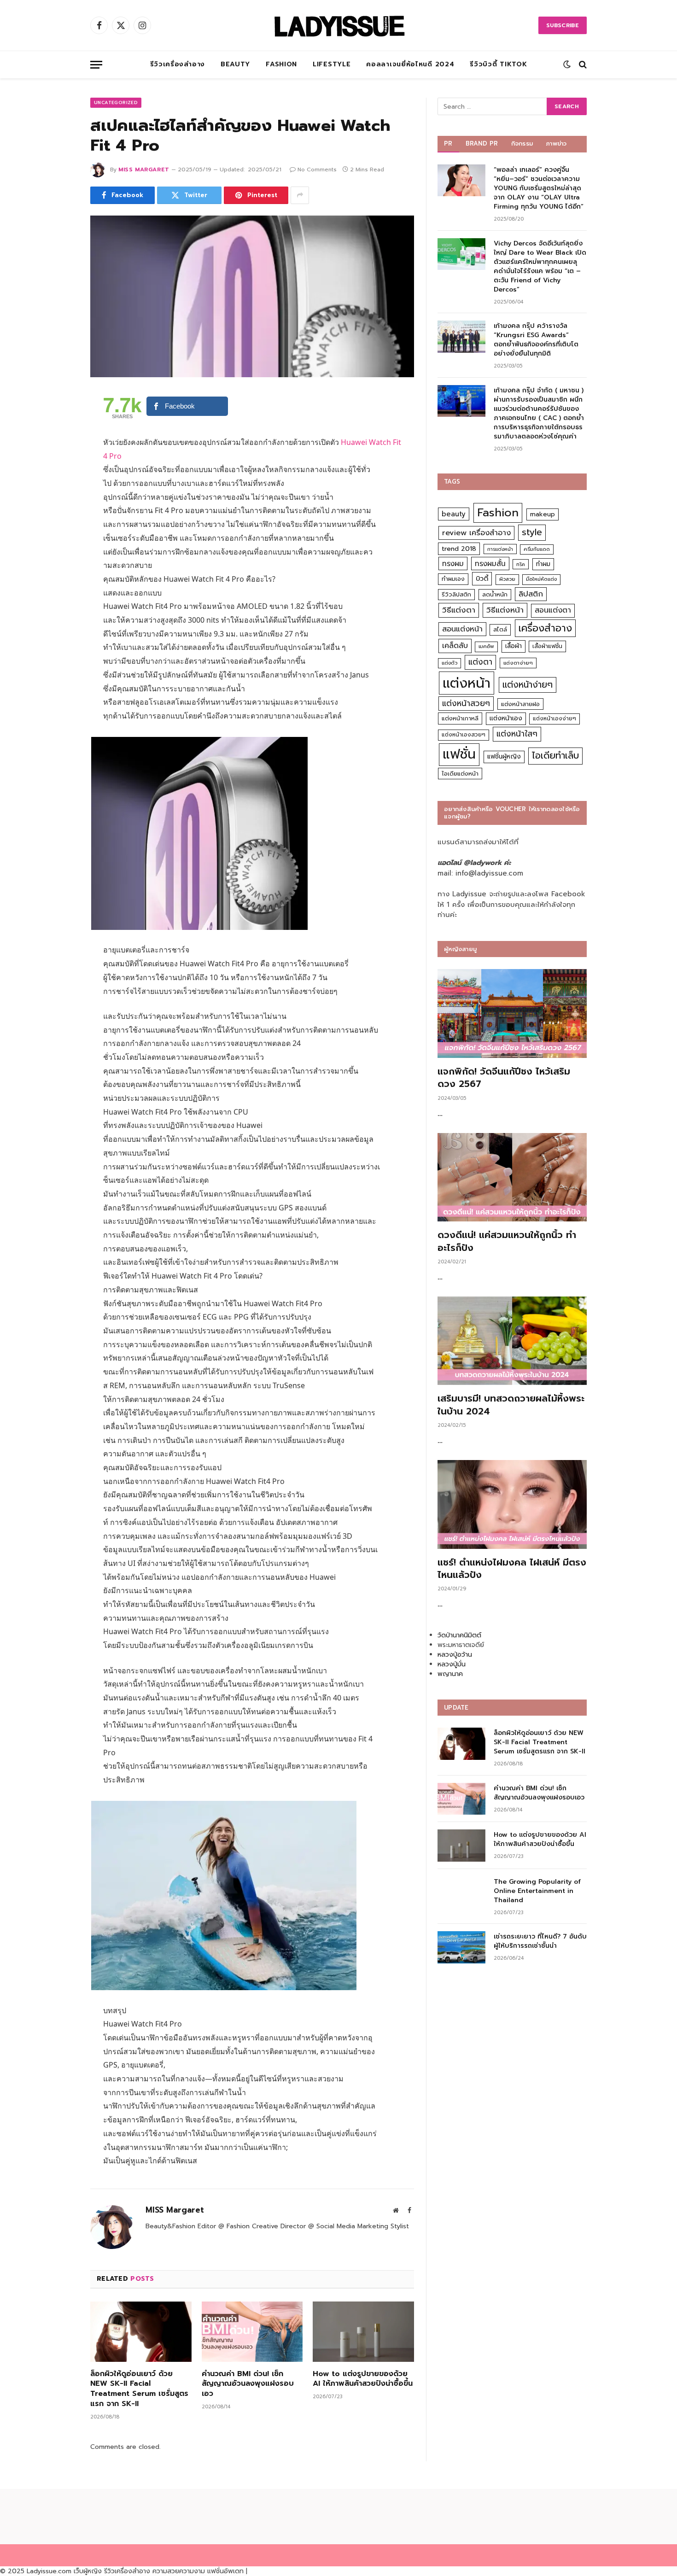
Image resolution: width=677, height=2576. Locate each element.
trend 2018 (459, 549)
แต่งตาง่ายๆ (518, 663)
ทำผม (543, 564)
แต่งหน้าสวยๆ (466, 703)
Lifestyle (332, 64)
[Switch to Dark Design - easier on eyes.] (567, 64)
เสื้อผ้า (514, 646)
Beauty (235, 64)
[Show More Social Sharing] (300, 195)
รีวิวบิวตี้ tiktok (498, 64)
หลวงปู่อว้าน (455, 1655)
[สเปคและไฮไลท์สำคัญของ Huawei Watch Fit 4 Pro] (252, 297)
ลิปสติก (531, 594)
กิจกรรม (522, 143)
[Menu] (96, 65)
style (532, 532)
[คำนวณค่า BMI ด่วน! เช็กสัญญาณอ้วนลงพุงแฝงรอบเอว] (252, 2332)
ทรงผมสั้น (490, 564)
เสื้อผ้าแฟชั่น (547, 646)
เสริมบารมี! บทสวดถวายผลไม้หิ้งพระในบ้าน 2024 (511, 1405)
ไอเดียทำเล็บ (555, 756)
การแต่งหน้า (500, 549)
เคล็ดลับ (455, 645)
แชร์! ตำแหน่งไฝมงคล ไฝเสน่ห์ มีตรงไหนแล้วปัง (512, 1569)
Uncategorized (116, 102)
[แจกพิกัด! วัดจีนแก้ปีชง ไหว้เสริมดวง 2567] (512, 1013)
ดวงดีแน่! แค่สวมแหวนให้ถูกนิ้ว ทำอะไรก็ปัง (507, 1241)
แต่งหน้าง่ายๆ (528, 685)
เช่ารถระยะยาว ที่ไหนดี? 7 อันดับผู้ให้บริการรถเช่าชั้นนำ (540, 1941)
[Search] (582, 65)
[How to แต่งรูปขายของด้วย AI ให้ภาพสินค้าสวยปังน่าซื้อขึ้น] (363, 2332)
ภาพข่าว (556, 143)
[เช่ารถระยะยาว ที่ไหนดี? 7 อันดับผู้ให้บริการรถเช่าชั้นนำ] (461, 1947)
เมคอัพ (486, 646)
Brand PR (482, 143)
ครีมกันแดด (537, 549)
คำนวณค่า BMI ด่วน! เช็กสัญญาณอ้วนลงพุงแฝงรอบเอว (248, 2384)
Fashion (281, 64)
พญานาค (450, 1674)
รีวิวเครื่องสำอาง (178, 64)
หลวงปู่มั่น (452, 1664)
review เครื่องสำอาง (476, 533)
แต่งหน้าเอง (506, 718)
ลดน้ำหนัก (495, 594)
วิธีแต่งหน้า (505, 610)
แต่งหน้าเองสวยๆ (464, 735)
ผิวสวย (507, 579)
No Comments (317, 169)
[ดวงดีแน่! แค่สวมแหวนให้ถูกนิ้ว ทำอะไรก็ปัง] (512, 1177)
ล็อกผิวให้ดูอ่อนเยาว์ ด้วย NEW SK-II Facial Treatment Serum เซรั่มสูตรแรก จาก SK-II (139, 2389)
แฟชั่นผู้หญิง (504, 756)
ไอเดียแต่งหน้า (460, 774)
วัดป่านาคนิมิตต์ (459, 1635)
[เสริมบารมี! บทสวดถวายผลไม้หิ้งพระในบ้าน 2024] (512, 1341)
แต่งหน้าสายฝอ (520, 704)
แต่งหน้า (467, 683)
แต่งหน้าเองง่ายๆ (554, 718)
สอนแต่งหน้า (462, 629)
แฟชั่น (459, 754)
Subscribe (563, 25)
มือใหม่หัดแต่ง (541, 579)
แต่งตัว (449, 663)
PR (448, 143)
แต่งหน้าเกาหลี (460, 718)
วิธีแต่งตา (459, 610)
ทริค (521, 564)
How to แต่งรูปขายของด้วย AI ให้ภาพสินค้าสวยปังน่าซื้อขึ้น (363, 2379)
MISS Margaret (144, 169)
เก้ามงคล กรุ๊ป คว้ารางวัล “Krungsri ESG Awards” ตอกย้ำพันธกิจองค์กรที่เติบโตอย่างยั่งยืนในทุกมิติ (536, 340)
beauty (454, 514)
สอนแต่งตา (553, 610)
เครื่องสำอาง (545, 628)
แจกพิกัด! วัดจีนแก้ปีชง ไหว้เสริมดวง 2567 (504, 1078)
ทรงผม (453, 564)
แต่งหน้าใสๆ (517, 734)
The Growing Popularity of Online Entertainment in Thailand (537, 1891)
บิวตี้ (482, 578)
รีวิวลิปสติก (456, 594)
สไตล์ (500, 629)
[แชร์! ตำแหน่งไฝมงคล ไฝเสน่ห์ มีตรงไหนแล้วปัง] (512, 1504)
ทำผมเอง (453, 579)
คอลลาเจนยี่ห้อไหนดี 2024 (410, 64)
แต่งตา (480, 662)
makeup (543, 514)
